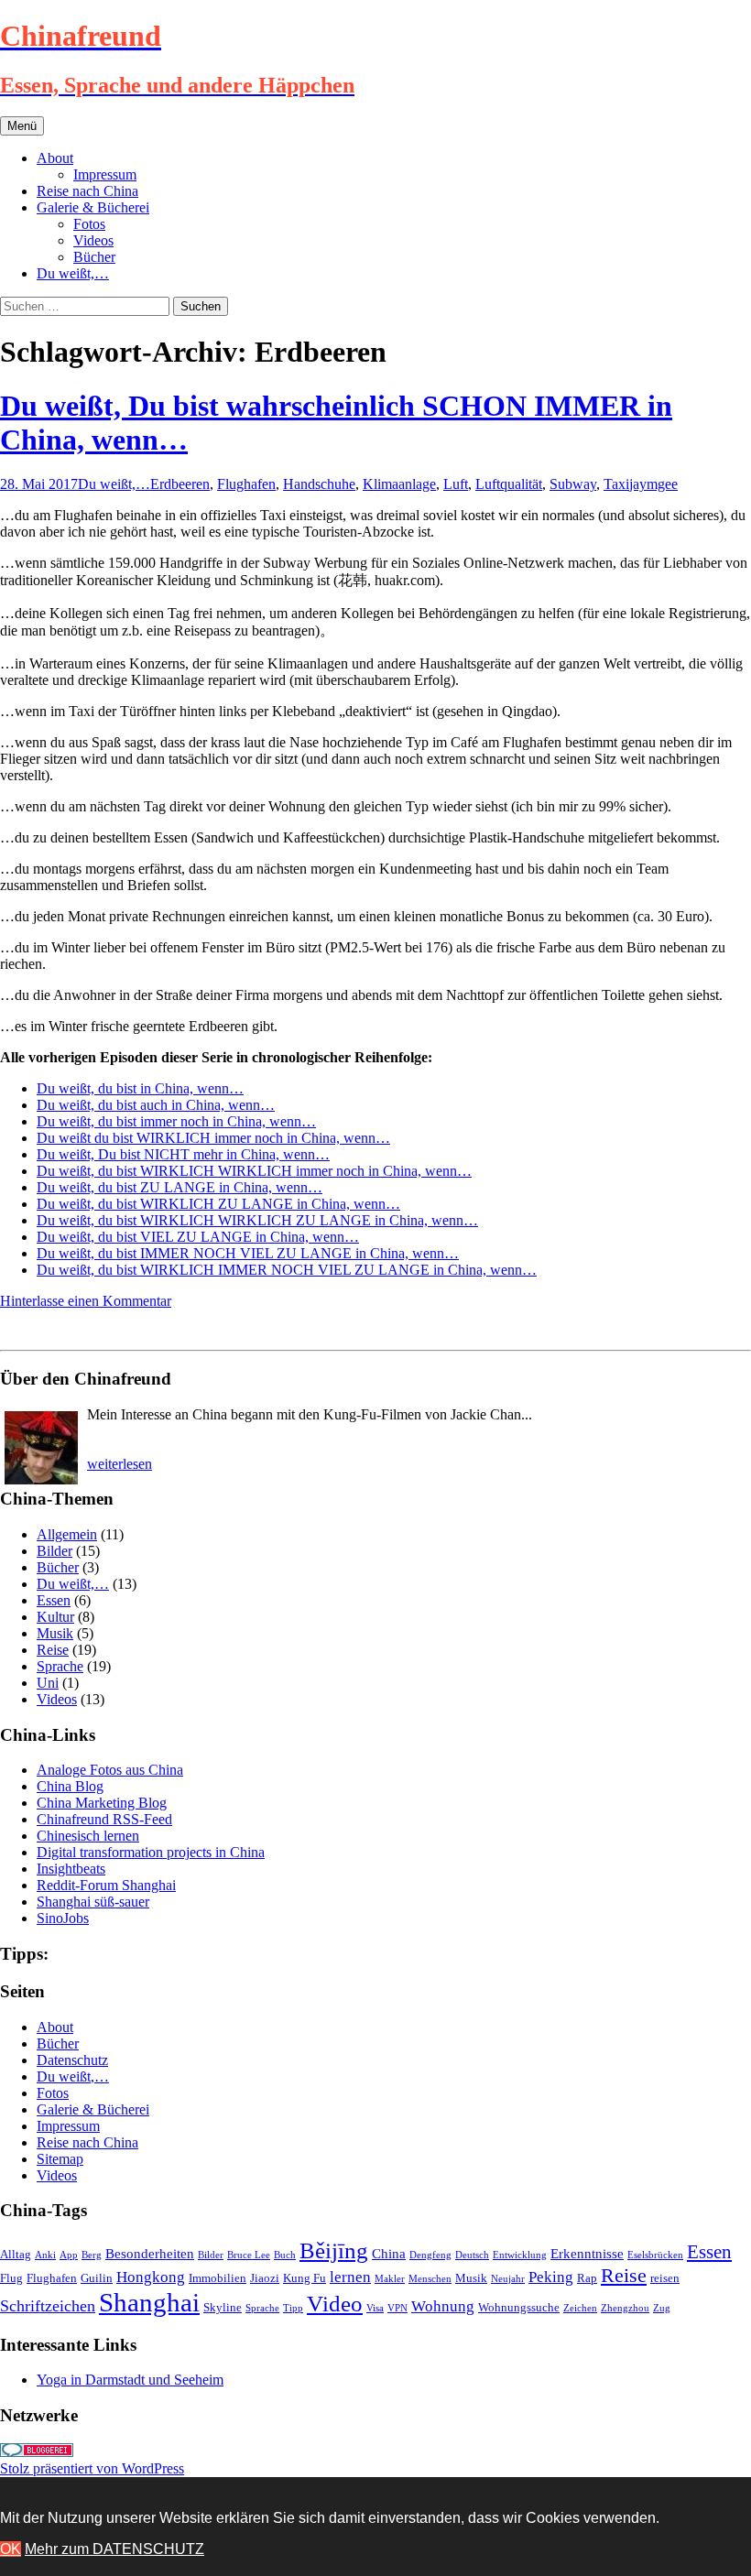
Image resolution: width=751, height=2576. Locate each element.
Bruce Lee (249, 2255)
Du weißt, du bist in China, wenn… (140, 1088)
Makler (390, 2279)
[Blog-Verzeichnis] (37, 2452)
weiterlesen (120, 1464)
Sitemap (60, 2159)
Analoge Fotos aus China (110, 1770)
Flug (11, 2278)
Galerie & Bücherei (93, 207)
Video (335, 2304)
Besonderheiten (150, 2253)
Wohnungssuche (519, 2307)
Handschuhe (319, 484)
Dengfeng (430, 2255)
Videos (93, 240)
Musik (55, 1633)
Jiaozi (265, 2278)
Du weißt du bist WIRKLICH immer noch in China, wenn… (213, 1138)
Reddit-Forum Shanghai (106, 1885)
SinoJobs (63, 1918)
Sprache (60, 1666)
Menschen (430, 2279)
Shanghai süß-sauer (93, 1902)
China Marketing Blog (102, 1803)
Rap (587, 2278)
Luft (456, 484)
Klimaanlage (399, 484)
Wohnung (443, 2306)
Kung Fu (305, 2278)
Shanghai (149, 2302)
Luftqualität (509, 484)
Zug (662, 2308)
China (389, 2253)
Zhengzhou (625, 2308)
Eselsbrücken (655, 2255)
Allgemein (67, 1534)
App (69, 2255)
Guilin (97, 2278)
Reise (53, 1650)
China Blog (70, 1786)
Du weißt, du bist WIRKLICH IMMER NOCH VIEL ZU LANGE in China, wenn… (287, 1270)
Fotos (89, 224)
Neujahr (508, 2279)
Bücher (94, 257)
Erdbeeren (180, 484)
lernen (350, 2277)
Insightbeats (71, 1869)
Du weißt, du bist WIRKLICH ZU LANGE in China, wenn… (218, 1204)
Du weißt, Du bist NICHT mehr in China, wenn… (183, 1154)
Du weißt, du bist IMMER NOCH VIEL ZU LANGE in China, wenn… (248, 1253)
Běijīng (334, 2250)
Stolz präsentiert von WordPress (92, 2468)
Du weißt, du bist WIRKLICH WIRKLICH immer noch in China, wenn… (254, 1171)
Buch (285, 2255)
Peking (551, 2277)
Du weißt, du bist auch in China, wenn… (156, 1105)
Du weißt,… (73, 273)
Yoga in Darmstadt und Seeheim (130, 2380)
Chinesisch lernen (88, 1836)
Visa (375, 2308)
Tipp (293, 2308)
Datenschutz (72, 2060)
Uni (48, 1683)
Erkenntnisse (587, 2253)
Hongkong (151, 2277)
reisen (665, 2278)
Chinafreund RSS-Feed (104, 1819)
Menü (22, 126)
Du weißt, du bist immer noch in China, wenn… (176, 1121)
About (55, 158)
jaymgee (653, 484)
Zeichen (580, 2308)
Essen (54, 1600)
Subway (573, 484)
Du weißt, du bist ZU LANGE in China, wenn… (180, 1187)
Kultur (55, 1617)
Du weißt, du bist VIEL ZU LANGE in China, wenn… (198, 1237)
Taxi (616, 484)
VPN (397, 2308)
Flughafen (246, 484)
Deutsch (472, 2255)
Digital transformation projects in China (151, 1852)
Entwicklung (520, 2255)
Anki (45, 2255)
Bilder (54, 1551)
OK (11, 2549)
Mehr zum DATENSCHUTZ (114, 2549)
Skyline (223, 2307)
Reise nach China (87, 191)
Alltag (16, 2254)
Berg (92, 2255)
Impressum (105, 174)
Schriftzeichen (48, 2306)
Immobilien (218, 2278)
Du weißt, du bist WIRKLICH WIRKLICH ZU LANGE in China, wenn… (257, 1220)
